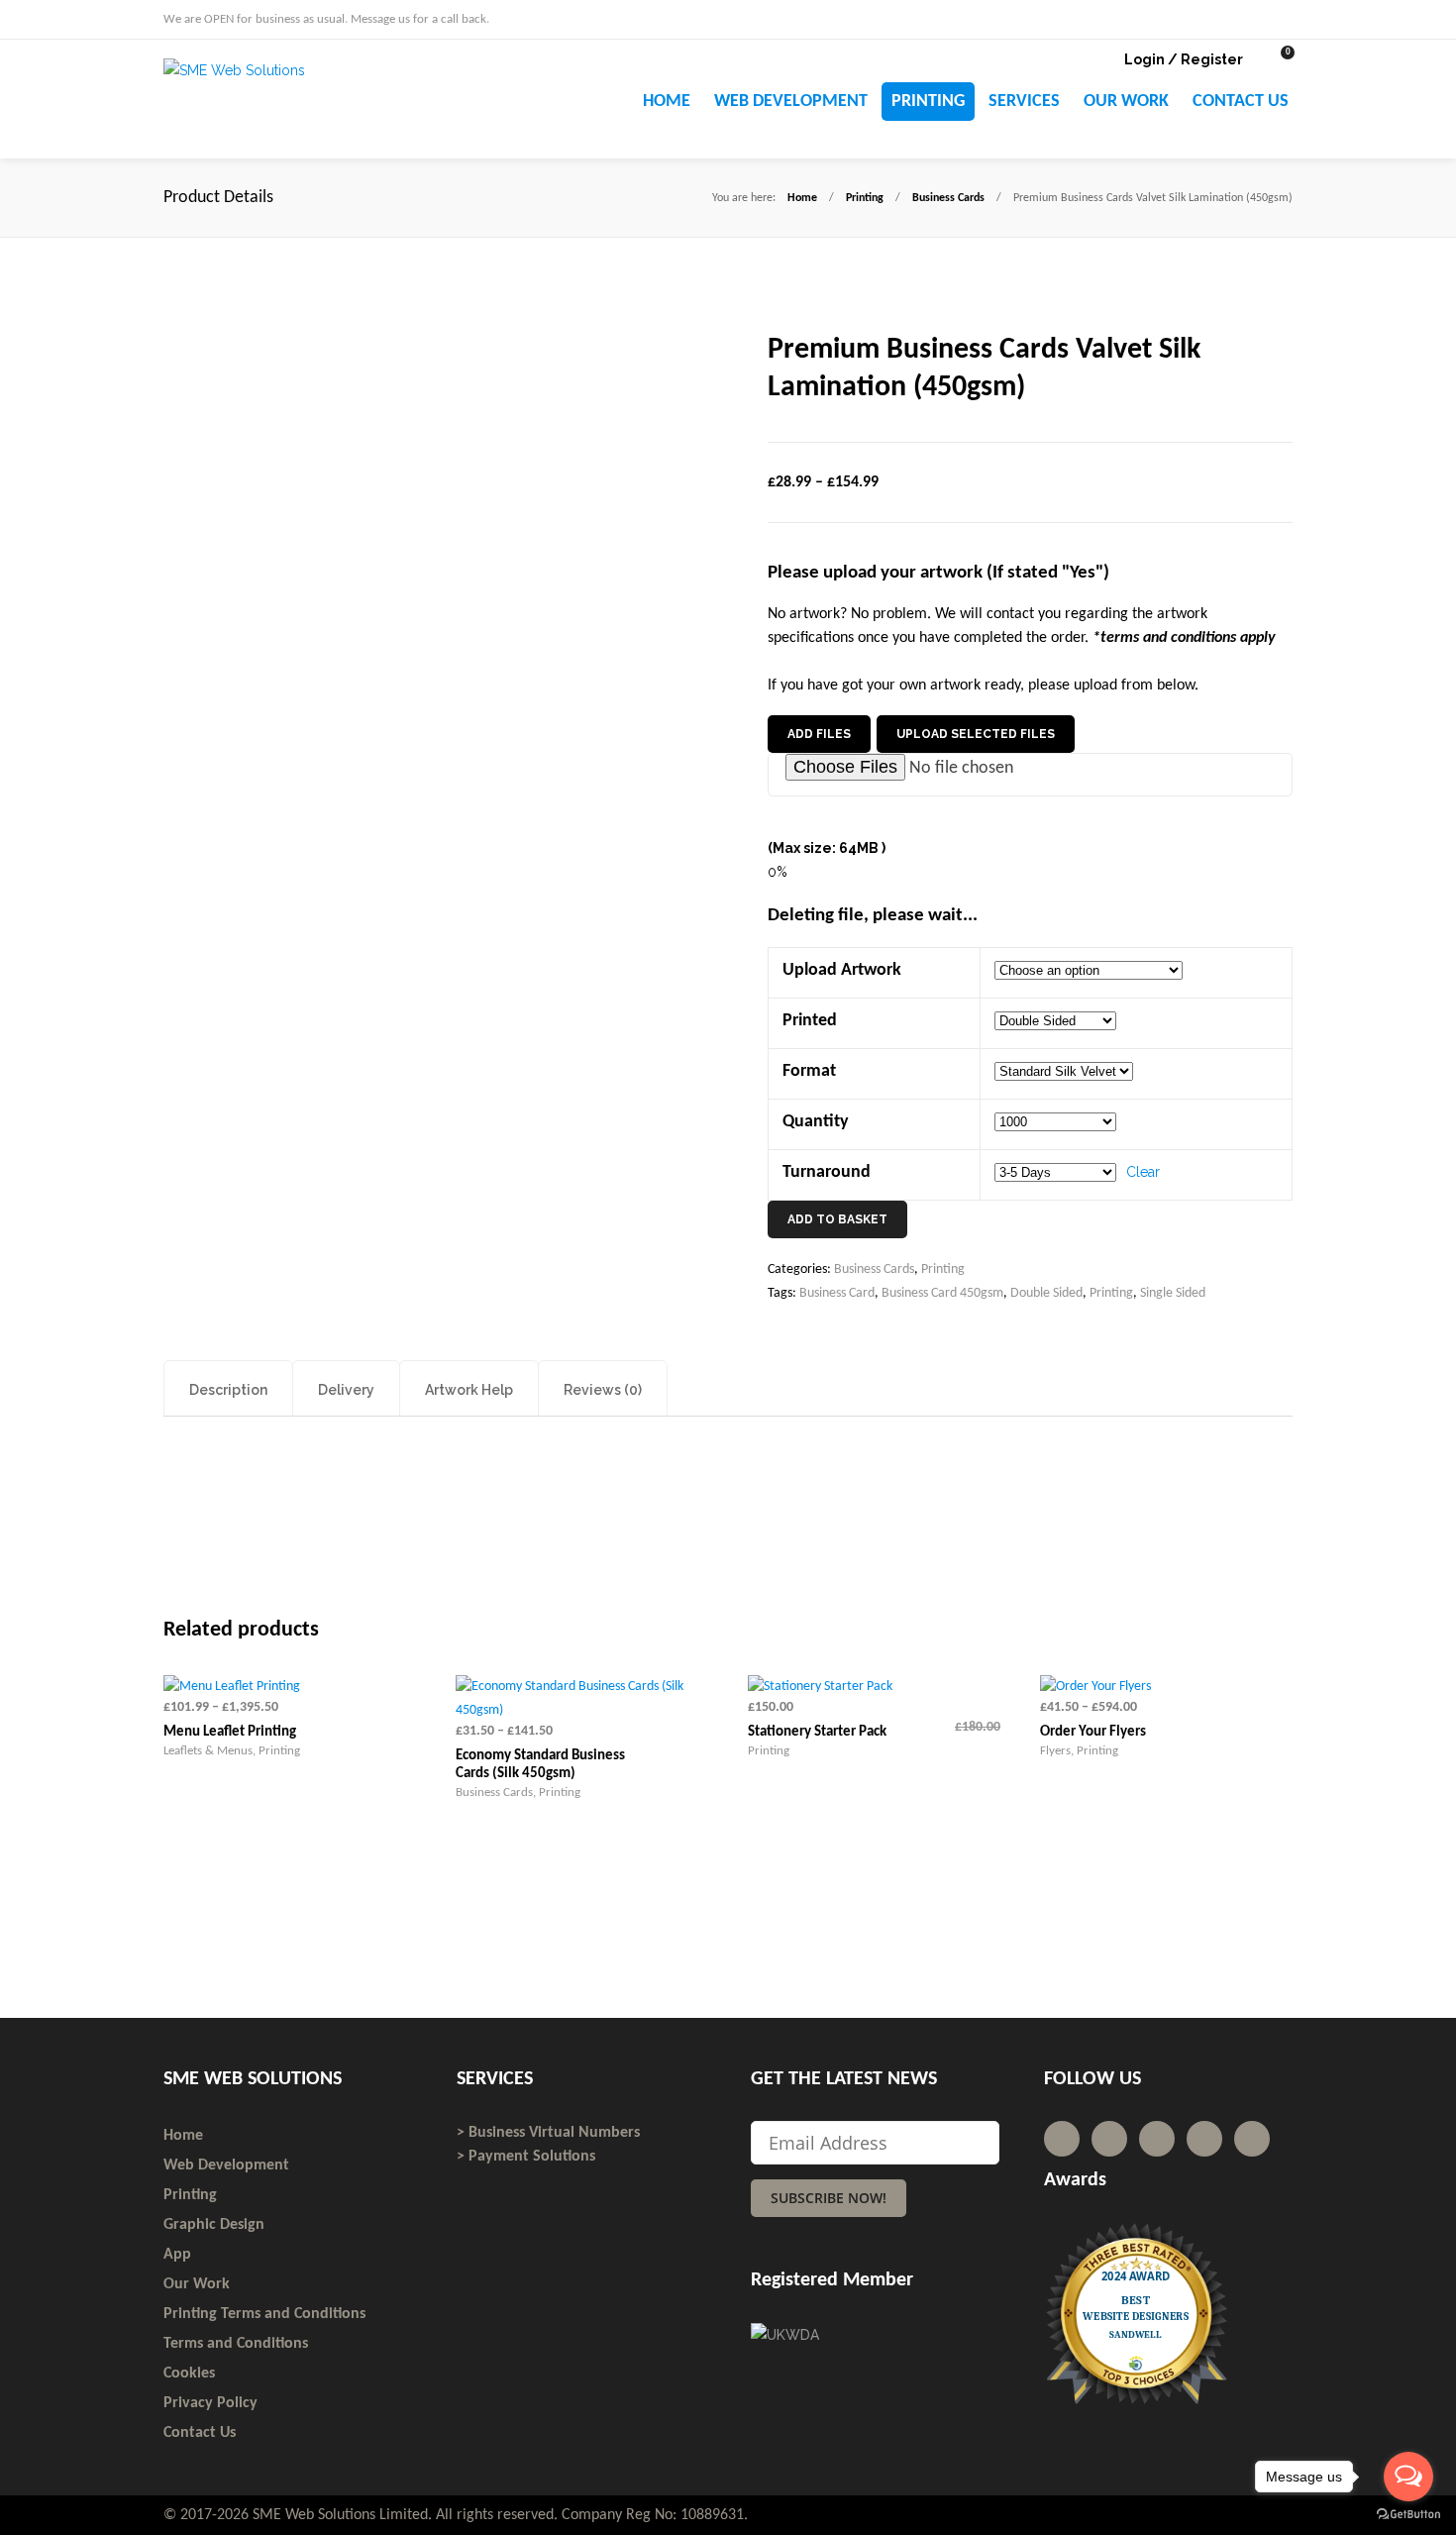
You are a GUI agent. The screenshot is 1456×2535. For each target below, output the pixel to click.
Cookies (189, 2374)
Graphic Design (214, 2225)
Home (802, 198)
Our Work (197, 2284)
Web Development (226, 2165)
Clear (1143, 1172)
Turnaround (827, 1172)
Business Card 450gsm (942, 1293)
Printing (865, 198)
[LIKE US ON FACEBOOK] (1287, 18)
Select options (226, 1854)
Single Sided (1173, 1293)
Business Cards (948, 198)
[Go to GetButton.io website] (1408, 2515)
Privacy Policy (210, 2403)
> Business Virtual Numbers (548, 2133)
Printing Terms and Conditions (264, 2314)
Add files (819, 734)
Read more (811, 1854)
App (177, 2255)
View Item (353, 1854)
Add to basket (837, 1219)
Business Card (837, 1293)
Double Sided (1046, 1293)
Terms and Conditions (236, 2344)
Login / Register (1184, 59)
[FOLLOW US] (1251, 18)
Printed (810, 1021)
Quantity (816, 1122)
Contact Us (200, 2433)
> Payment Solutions (526, 2157)
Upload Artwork (842, 970)
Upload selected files (976, 734)
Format (809, 1071)
